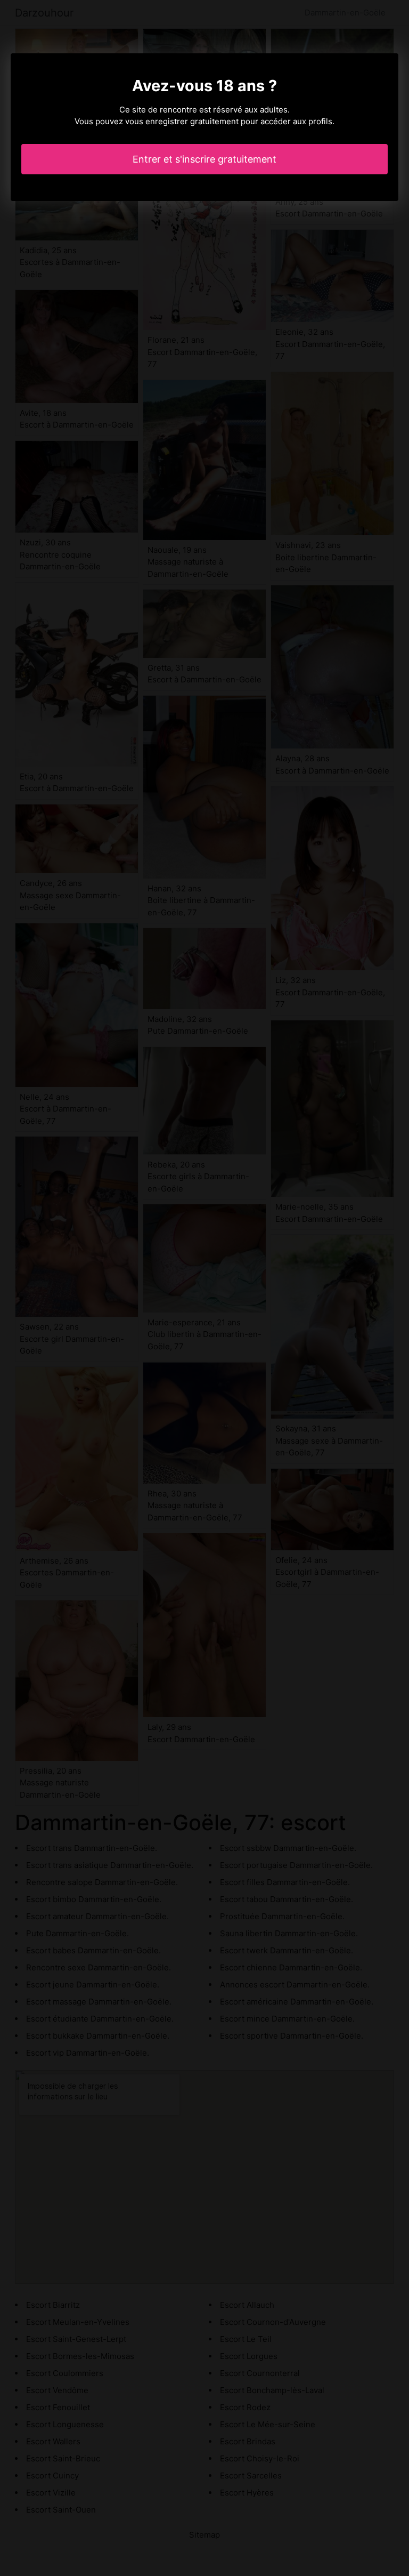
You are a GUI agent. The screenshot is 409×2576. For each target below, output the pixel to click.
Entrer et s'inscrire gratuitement (204, 159)
